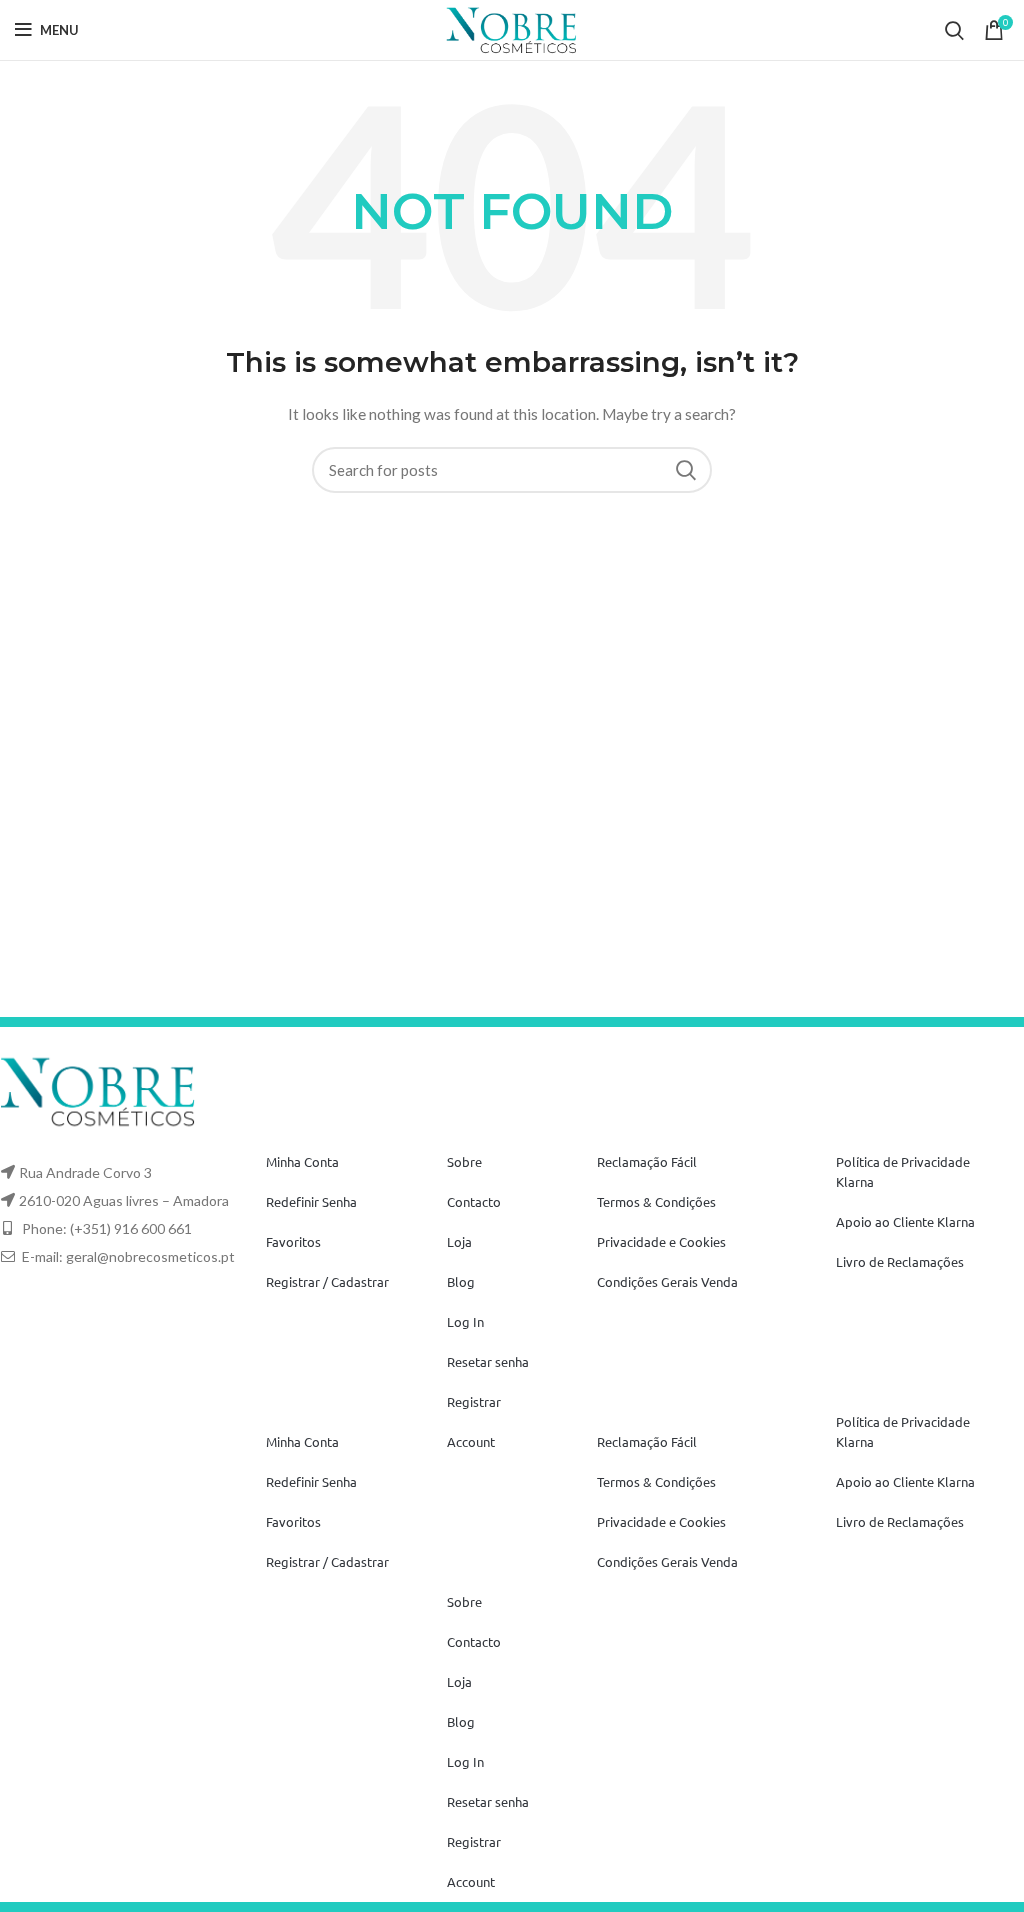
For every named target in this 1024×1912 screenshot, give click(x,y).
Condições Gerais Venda (667, 1281)
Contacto (474, 1201)
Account (471, 1441)
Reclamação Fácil (647, 1161)
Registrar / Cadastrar (327, 1281)
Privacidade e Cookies (661, 1241)
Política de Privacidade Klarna (903, 1171)
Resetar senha (488, 1361)
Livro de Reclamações (900, 1261)
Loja (459, 1241)
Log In (465, 1321)
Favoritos (293, 1241)
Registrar (474, 1401)
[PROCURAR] (685, 470)
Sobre (464, 1161)
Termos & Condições (656, 1201)
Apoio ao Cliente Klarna (905, 1221)
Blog (461, 1281)
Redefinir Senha (311, 1201)
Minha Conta (302, 1161)
